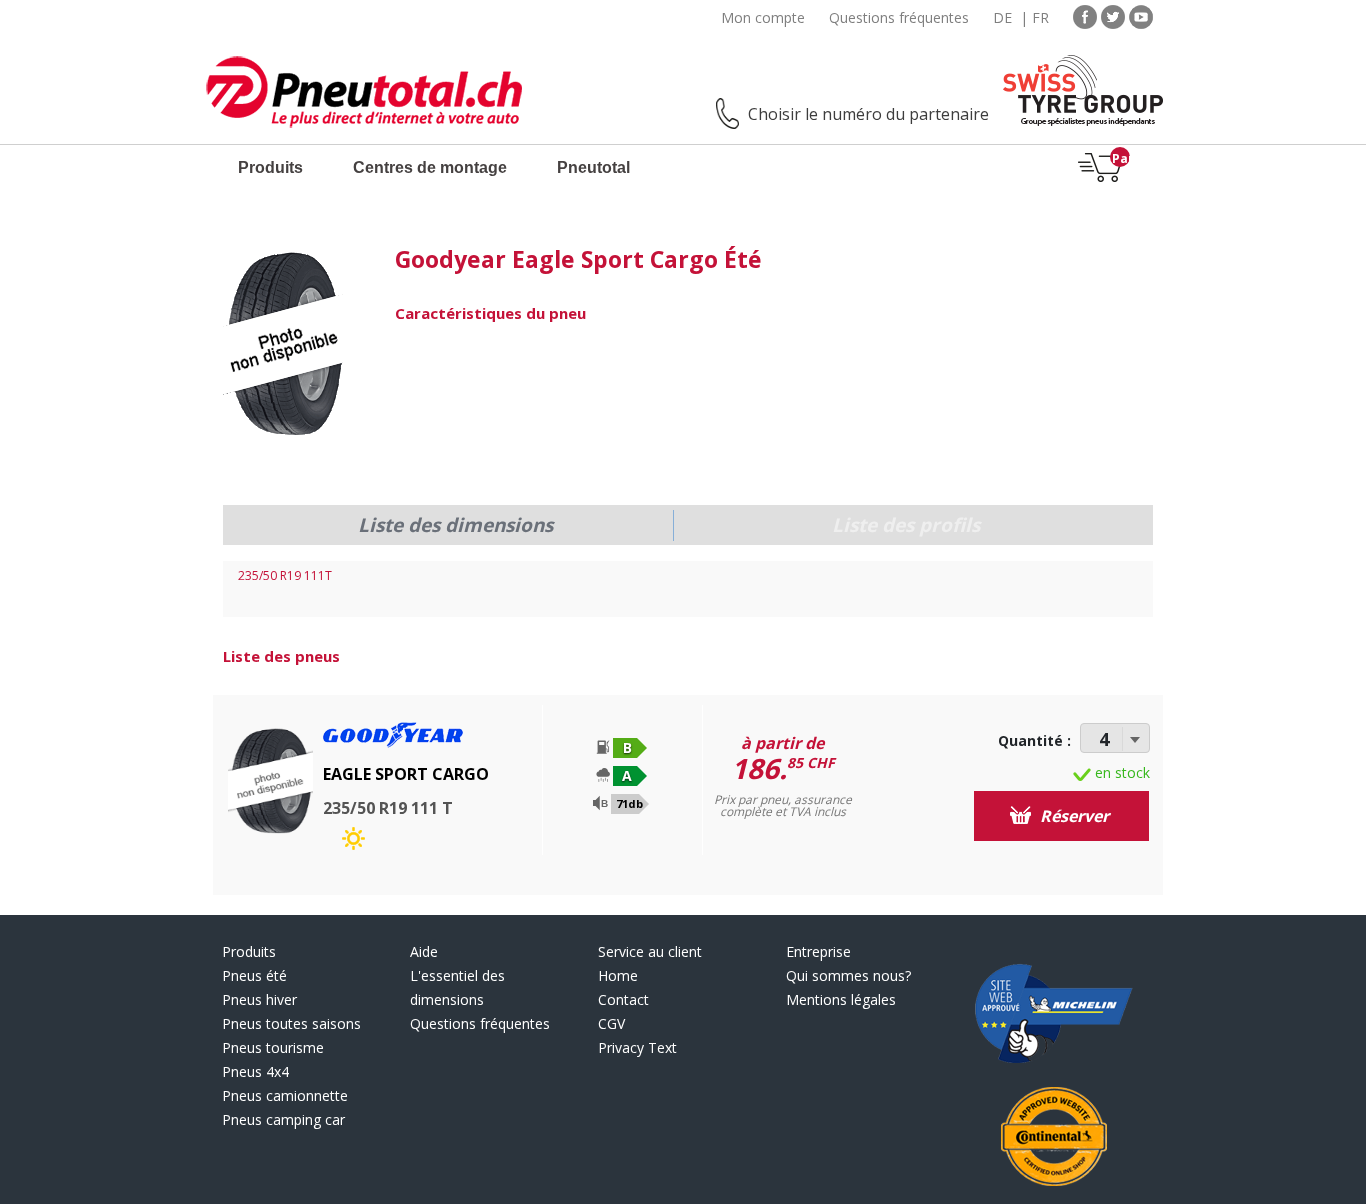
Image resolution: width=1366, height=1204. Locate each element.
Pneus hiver (259, 999)
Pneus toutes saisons (291, 1023)
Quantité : (1034, 740)
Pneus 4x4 (255, 1071)
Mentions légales (841, 999)
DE (1002, 17)
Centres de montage (430, 167)
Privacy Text (637, 1047)
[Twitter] (1113, 15)
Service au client (650, 951)
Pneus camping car (283, 1119)
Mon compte (763, 17)
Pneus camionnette (285, 1095)
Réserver (1072, 816)
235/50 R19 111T (285, 575)
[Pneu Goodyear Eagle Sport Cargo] (284, 345)
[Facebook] (1085, 15)
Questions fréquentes (899, 17)
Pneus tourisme (273, 1047)
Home (618, 975)
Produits (270, 167)
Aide (424, 951)
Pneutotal (593, 167)
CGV (611, 1023)
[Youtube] (1141, 15)
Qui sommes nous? (848, 975)
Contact (623, 999)
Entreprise (818, 951)
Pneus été (254, 975)
